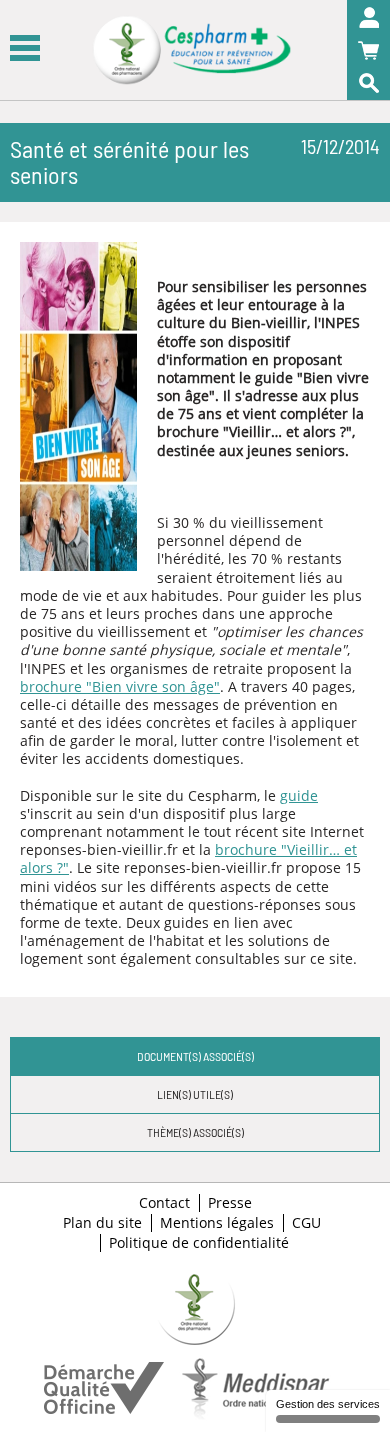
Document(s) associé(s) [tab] (195, 1056)
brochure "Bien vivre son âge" (120, 686)
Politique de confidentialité (199, 1243)
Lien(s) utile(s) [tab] (195, 1094)
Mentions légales (217, 1223)
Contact (164, 1203)
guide (299, 795)
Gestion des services (328, 1404)
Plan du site (102, 1223)
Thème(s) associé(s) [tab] (195, 1132)
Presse (230, 1203)
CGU (306, 1223)
